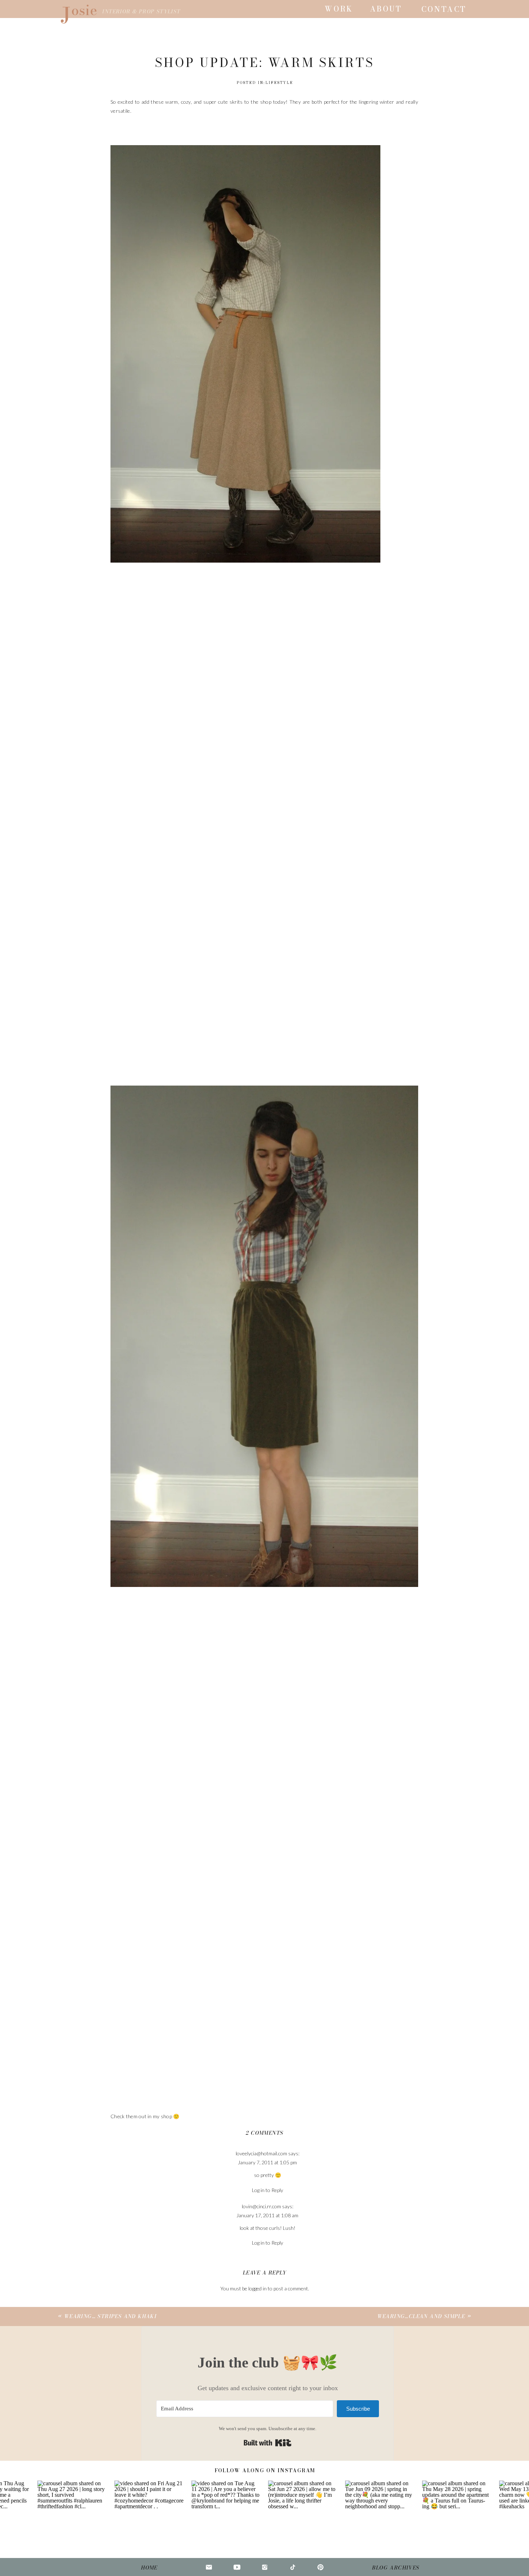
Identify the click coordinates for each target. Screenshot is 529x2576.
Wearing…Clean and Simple (421, 2316)
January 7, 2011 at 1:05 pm (267, 2162)
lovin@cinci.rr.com (261, 2206)
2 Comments (265, 2133)
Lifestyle (279, 83)
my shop (162, 2116)
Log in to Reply (268, 2190)
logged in (257, 2288)
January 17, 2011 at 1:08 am (267, 2215)
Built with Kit (268, 2443)
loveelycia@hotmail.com (261, 2153)
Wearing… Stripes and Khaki (110, 2316)
